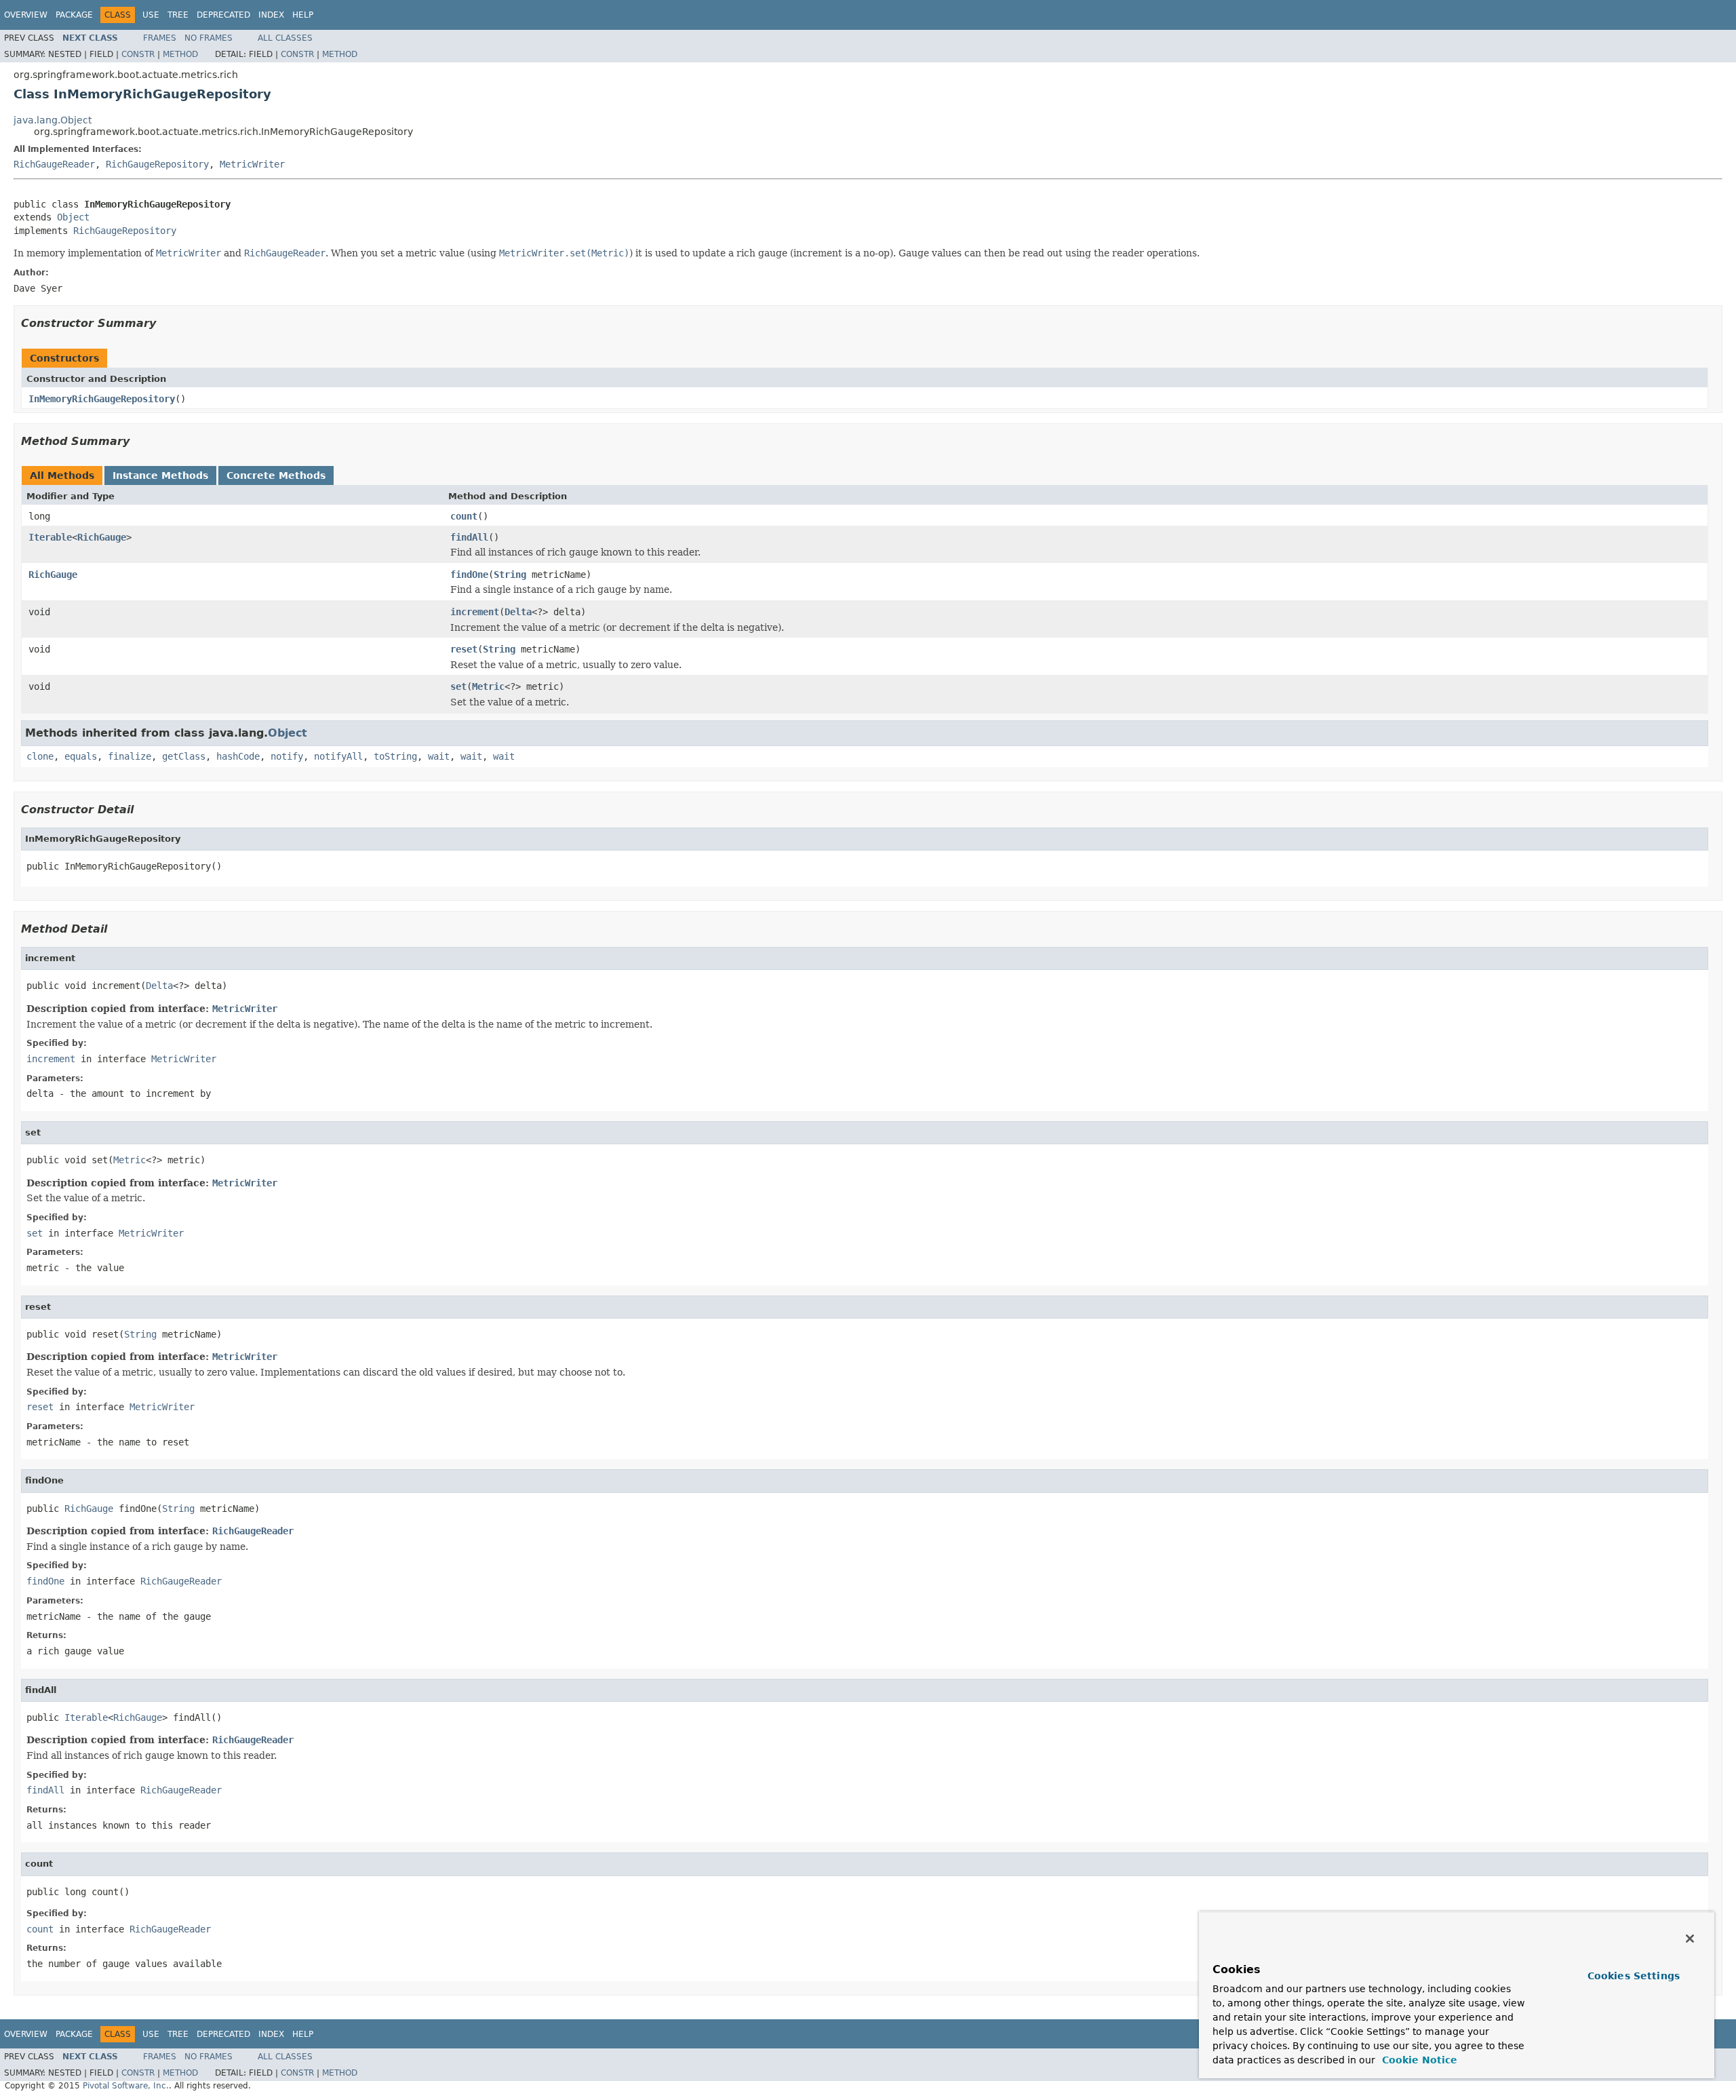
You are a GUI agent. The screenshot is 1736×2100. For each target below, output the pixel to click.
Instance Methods (160, 475)
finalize (130, 756)
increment (475, 612)
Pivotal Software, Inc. (126, 2086)
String (510, 575)
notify (287, 756)
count (464, 516)
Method (180, 54)
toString (395, 756)
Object (73, 217)
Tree (178, 15)
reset (464, 649)
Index (271, 15)
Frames (160, 38)
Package (74, 15)
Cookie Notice (1418, 2060)
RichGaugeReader (54, 164)
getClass (184, 756)
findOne (469, 575)
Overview (26, 15)
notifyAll (338, 756)
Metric (488, 686)
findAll (469, 537)
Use (151, 15)
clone (40, 756)
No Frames (209, 38)
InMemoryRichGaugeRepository (102, 399)
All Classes (285, 38)
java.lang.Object (53, 120)
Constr (138, 54)
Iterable (50, 537)
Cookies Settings (1634, 1976)
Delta (518, 612)
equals (81, 756)
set (458, 686)
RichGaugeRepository (157, 164)
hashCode (238, 756)
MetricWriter (252, 164)
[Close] (1690, 1939)
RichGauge (102, 537)
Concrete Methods (276, 475)
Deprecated (223, 15)
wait (439, 756)
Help (303, 15)
